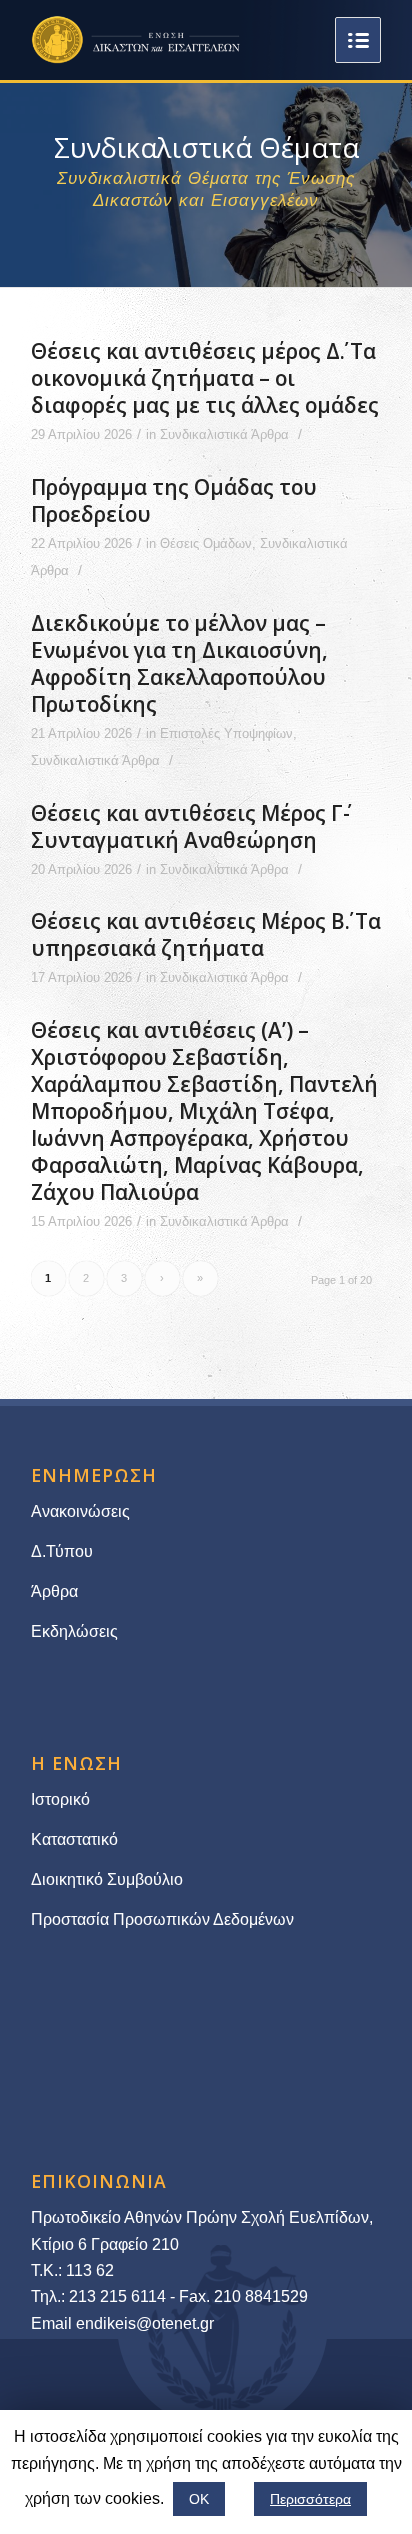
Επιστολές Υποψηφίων (226, 733)
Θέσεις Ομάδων (206, 543)
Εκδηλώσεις (74, 1631)
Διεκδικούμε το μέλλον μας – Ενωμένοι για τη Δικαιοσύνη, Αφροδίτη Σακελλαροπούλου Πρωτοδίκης (179, 663)
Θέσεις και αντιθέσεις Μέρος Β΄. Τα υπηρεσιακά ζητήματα (206, 934)
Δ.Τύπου (62, 1551)
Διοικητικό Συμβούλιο (107, 1879)
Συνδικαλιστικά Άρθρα (224, 434)
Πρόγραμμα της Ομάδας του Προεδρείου (174, 500)
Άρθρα (54, 1591)
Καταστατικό (76, 1839)
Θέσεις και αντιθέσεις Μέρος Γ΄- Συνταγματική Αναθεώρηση (190, 826)
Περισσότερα (310, 2499)
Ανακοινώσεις (80, 1511)
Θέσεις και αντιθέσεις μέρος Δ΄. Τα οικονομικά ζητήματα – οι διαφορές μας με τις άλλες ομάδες (205, 378)
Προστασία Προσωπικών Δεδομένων (162, 1919)
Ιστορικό (60, 1799)
